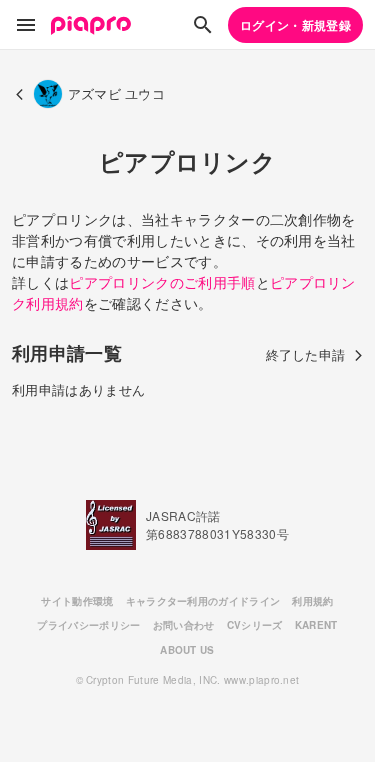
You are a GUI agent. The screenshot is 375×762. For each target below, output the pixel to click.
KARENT (316, 625)
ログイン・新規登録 (295, 25)
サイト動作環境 (77, 601)
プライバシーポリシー (88, 625)
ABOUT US (187, 650)
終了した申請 (306, 354)
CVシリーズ (255, 625)
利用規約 (312, 601)
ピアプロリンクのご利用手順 (162, 282)
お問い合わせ (184, 625)
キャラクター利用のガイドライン (203, 601)
